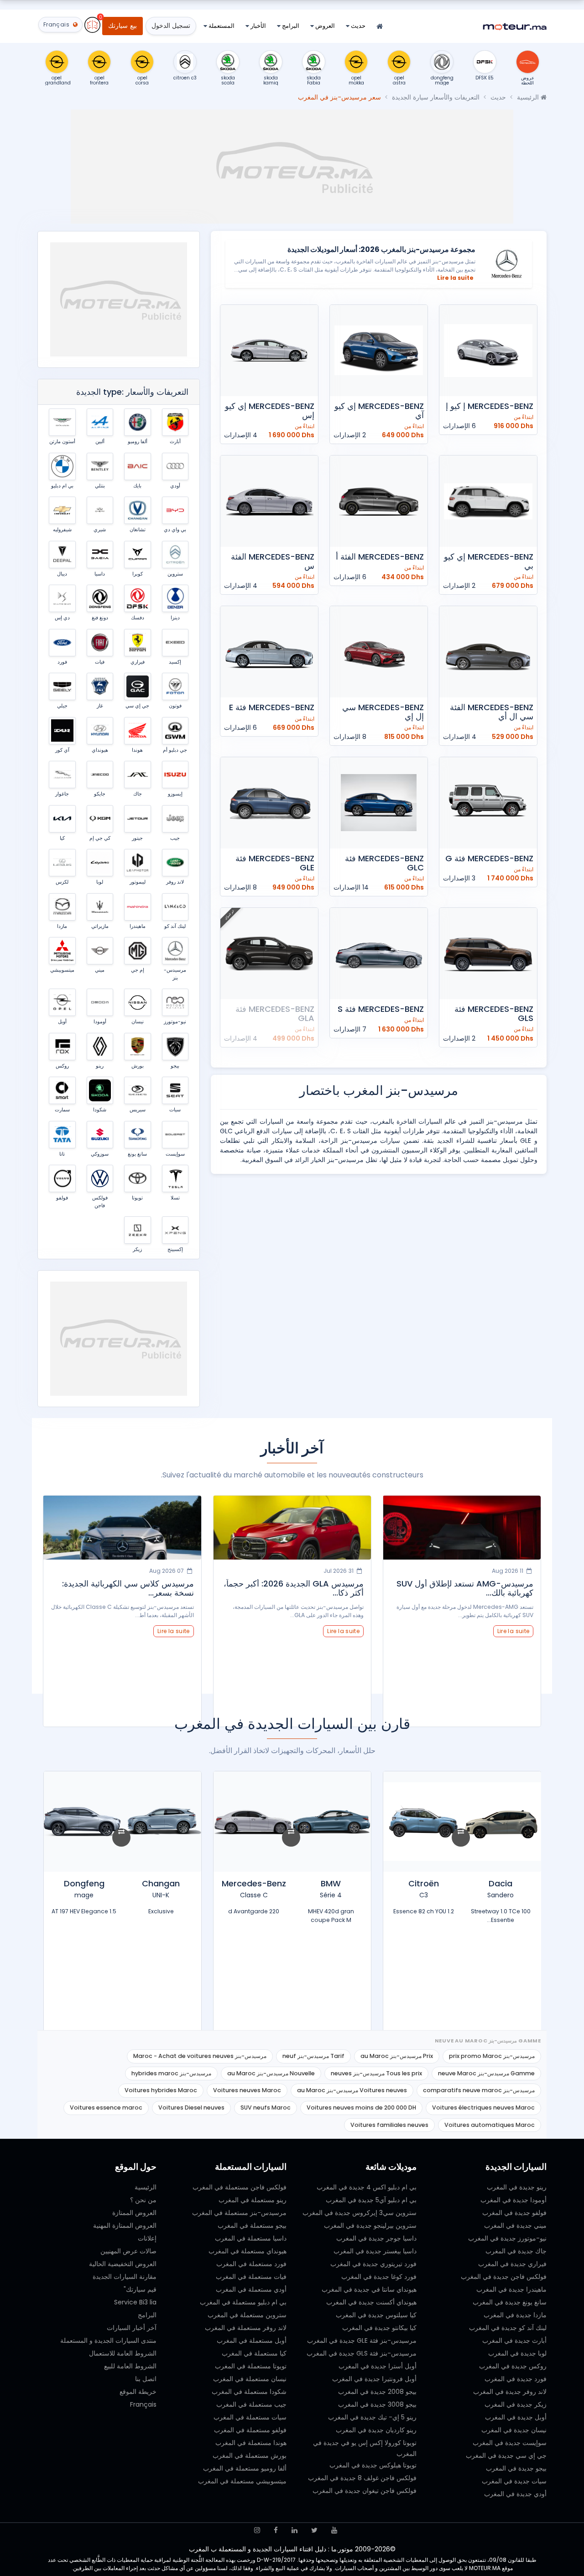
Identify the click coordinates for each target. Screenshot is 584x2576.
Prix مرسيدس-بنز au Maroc (397, 2056)
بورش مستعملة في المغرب (250, 2456)
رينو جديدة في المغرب (517, 2187)
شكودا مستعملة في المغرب (249, 2392)
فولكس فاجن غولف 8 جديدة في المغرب (362, 2478)
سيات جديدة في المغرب (514, 2481)
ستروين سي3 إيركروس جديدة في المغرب (360, 2213)
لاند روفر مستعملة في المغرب (246, 2328)
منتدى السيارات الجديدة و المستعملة (108, 2340)
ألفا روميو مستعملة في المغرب (245, 2468)
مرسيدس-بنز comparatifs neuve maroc (479, 2090)
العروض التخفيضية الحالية (123, 2264)
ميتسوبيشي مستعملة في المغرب (242, 2481)
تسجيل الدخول (171, 26)
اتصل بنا (146, 2379)
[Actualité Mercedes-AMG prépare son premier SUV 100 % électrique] (123, 1528)
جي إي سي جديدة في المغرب (506, 2456)
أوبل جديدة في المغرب (516, 2417)
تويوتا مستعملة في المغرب (251, 2366)
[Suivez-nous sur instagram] (257, 2530)
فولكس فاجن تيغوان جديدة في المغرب (365, 2491)
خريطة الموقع (138, 2392)
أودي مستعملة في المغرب (251, 2289)
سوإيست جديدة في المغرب (510, 2443)
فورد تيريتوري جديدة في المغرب (373, 2264)
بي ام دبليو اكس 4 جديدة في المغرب (367, 2187)
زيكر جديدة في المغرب (516, 2404)
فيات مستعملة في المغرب (251, 2277)
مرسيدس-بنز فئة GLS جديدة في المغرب (362, 2353)
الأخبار (258, 26)
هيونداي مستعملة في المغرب (248, 2251)
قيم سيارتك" (140, 2289)
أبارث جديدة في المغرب (514, 2340)
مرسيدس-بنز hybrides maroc (171, 2073)
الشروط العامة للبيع (130, 2366)
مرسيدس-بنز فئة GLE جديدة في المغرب (362, 2340)
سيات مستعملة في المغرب (250, 2417)
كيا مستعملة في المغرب (254, 2353)
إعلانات (147, 2238)
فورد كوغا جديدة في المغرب (379, 2277)
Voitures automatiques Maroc (490, 2125)
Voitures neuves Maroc (247, 2090)
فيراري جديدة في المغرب (512, 2264)
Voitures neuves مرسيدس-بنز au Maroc (352, 2090)
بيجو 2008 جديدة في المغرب (377, 2392)
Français (143, 2404)
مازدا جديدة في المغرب (515, 2315)
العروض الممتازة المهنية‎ (125, 2225)
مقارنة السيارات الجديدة (125, 2277)
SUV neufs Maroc (266, 2107)
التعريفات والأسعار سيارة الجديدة (436, 97)
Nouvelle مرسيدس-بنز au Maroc (271, 2073)
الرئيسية (529, 97)
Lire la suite (455, 278)
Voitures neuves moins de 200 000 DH (361, 2107)
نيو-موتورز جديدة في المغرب (507, 2238)
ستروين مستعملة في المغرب (247, 2315)
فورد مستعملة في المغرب (251, 2264)
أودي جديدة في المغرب (515, 2494)
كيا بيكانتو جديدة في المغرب (379, 2328)
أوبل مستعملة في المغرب (252, 2340)
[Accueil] (380, 27)
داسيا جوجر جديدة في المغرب (376, 2238)
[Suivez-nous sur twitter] (314, 2530)
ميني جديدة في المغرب (515, 2225)
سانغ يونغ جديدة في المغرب (510, 2302)
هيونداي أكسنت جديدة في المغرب (371, 2302)
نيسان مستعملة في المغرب (250, 2379)
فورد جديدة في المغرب (516, 2379)
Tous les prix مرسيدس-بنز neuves (376, 2073)
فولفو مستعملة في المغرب (250, 2430)
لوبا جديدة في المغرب (517, 2353)
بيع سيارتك (122, 26)
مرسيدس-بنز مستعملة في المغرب (239, 2213)
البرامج (290, 26)
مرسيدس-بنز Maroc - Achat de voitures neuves (200, 2056)
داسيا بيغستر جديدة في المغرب (375, 2251)
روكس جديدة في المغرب (513, 2366)
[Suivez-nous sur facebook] (276, 2530)
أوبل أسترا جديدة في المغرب (378, 2366)
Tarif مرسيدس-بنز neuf (313, 2056)
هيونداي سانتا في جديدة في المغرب (369, 2289)
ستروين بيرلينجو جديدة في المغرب (370, 2225)
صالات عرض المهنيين (128, 2251)
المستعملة (221, 26)
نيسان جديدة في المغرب (514, 2430)
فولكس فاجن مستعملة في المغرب (240, 2187)
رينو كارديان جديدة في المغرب (376, 2430)
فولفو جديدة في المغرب (514, 2213)
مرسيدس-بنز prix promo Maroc (492, 2056)
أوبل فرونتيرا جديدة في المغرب (374, 2379)
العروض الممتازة (134, 2213)
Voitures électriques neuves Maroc (483, 2107)
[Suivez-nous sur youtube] (334, 2530)
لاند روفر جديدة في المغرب (510, 2392)
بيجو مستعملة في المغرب (252, 2225)
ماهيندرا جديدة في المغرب (511, 2289)
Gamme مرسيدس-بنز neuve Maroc (486, 2073)
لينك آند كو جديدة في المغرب (508, 2328)
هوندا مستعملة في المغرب (251, 2443)
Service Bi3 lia (135, 2302)
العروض (324, 26)
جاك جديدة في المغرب (516, 2251)
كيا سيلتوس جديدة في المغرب (376, 2315)
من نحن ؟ (143, 2200)
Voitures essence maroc (106, 2107)
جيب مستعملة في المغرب (251, 2404)
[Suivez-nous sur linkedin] (295, 2530)
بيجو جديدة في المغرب (516, 2468)
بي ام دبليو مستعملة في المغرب (243, 2302)
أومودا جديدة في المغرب (514, 2200)
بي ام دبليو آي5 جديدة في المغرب (371, 2200)
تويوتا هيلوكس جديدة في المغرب (373, 2465)
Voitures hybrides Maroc (161, 2090)
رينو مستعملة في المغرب (253, 2200)
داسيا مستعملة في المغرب (251, 2238)
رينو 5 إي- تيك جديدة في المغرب (372, 2417)
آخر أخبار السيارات (132, 2328)
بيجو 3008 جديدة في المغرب (377, 2404)
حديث (357, 26)
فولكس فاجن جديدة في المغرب (504, 2277)
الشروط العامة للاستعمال (123, 2353)
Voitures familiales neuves (389, 2125)
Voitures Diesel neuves (191, 2107)
